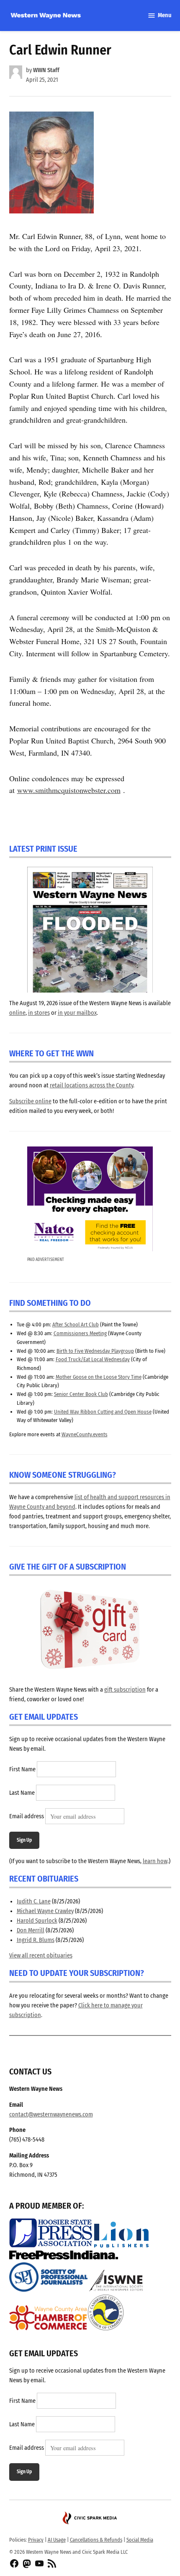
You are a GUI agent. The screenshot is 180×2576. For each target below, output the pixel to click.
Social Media (140, 2540)
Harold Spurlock (37, 1921)
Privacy (36, 2540)
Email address (27, 1817)
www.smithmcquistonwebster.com (69, 790)
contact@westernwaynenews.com (51, 2115)
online (17, 1013)
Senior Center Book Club (81, 1394)
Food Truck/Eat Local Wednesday (93, 1359)
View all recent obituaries (41, 1956)
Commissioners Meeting (80, 1333)
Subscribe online (30, 1101)
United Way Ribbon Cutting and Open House (103, 1412)
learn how (155, 1861)
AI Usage (57, 2540)
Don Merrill (31, 1930)
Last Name (22, 1793)
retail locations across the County (91, 1085)
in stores (39, 1013)
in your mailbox (77, 1013)
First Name (22, 1770)
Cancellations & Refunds (96, 2540)
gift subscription (125, 1690)
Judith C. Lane (34, 1901)
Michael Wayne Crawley (45, 1911)
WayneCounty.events (85, 1434)
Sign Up (24, 1840)
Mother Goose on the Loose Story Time (99, 1377)
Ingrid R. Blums (36, 1940)
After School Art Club (76, 1324)
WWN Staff (46, 70)
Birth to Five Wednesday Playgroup (95, 1351)
